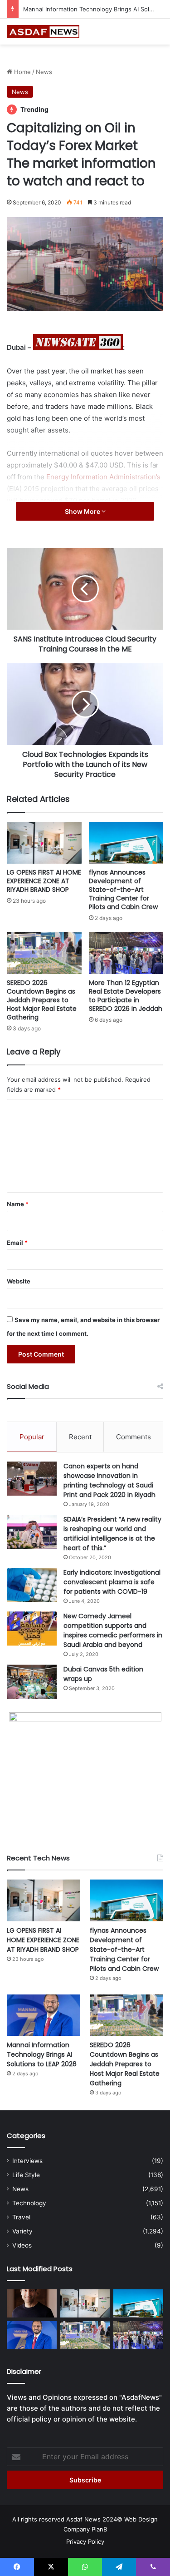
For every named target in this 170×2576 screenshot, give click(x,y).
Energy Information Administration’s (103, 477)
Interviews (27, 2161)
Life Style (26, 2175)
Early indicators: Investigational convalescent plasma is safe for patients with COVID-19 (112, 1582)
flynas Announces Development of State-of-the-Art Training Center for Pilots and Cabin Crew (123, 890)
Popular (32, 1437)
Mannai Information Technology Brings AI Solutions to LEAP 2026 (42, 2054)
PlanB (99, 2529)
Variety (22, 2231)
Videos (22, 2245)
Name (18, 1204)
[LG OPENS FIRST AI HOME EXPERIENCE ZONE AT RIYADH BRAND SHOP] (44, 843)
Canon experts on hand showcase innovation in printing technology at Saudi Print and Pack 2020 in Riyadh (109, 1480)
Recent (80, 1437)
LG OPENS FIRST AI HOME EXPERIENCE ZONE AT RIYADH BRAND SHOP (44, 881)
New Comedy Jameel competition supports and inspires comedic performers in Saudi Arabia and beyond (113, 1630)
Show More (83, 511)
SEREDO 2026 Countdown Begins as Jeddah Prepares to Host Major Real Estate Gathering (42, 1000)
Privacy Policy (85, 2541)
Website (19, 1281)
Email (17, 1243)
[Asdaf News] (43, 32)
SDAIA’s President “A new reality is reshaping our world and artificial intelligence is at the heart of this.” (112, 1534)
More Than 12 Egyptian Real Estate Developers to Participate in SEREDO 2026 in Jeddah (126, 996)
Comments (134, 1437)
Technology (29, 2203)
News (44, 72)
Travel (21, 2217)
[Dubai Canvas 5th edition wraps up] (32, 1682)
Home (22, 72)
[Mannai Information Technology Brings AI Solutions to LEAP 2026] (44, 2015)
